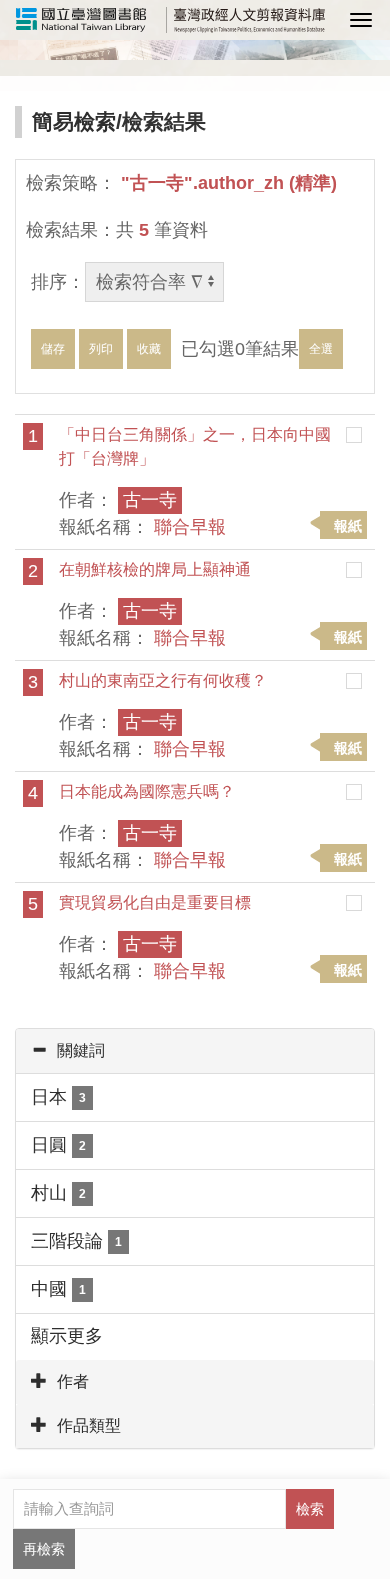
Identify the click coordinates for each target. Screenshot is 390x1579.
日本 (58, 1097)
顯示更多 (67, 1336)
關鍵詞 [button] (81, 1050)
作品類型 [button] (89, 1425)
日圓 (58, 1145)
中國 (58, 1289)
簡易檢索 (74, 121)
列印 (101, 349)
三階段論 (76, 1241)
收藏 (149, 349)
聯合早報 (190, 527)
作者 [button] (73, 1381)
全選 (321, 349)
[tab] (195, 1051)
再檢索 (44, 1549)
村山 (58, 1193)
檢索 (310, 1509)
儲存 (53, 349)
